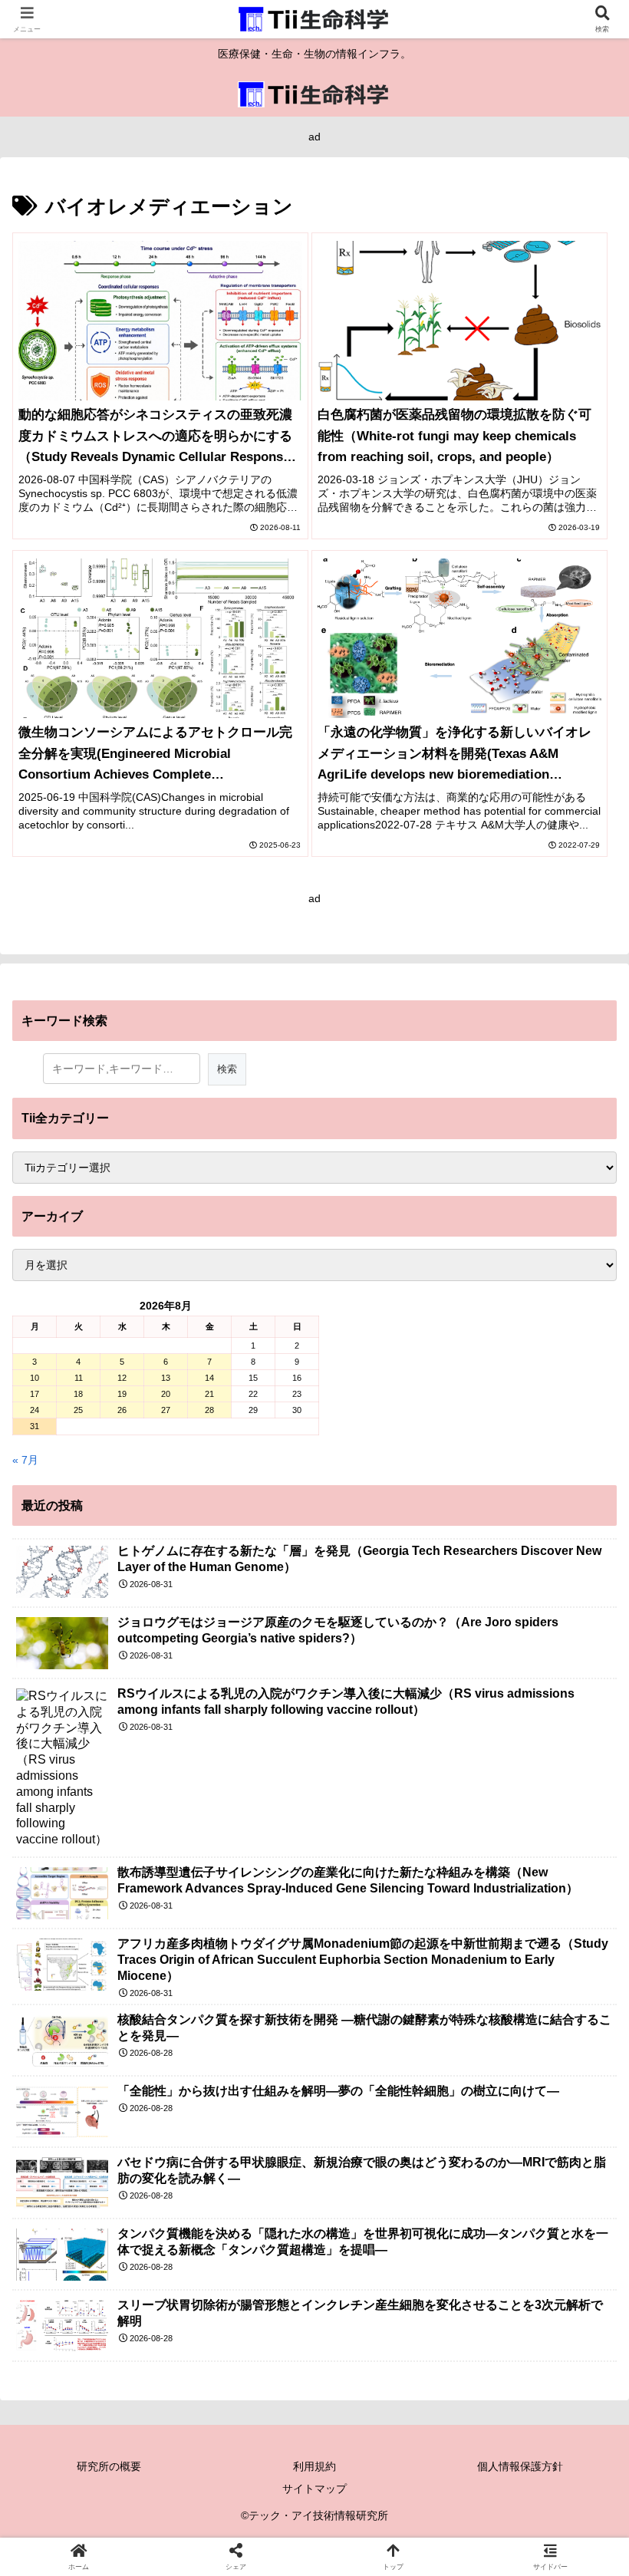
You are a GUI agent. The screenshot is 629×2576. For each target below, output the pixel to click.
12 (122, 1378)
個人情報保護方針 (520, 2466)
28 (209, 1410)
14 (209, 1378)
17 (35, 1394)
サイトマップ (314, 2489)
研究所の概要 (109, 2466)
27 (166, 1410)
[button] (581, 2023)
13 (166, 1378)
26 (122, 1410)
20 (166, 1394)
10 (35, 1378)
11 (79, 1378)
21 (209, 1394)
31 (35, 1426)
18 (78, 1394)
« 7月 (25, 1460)
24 (35, 1410)
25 (78, 1410)
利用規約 (314, 2466)
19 (122, 1394)
